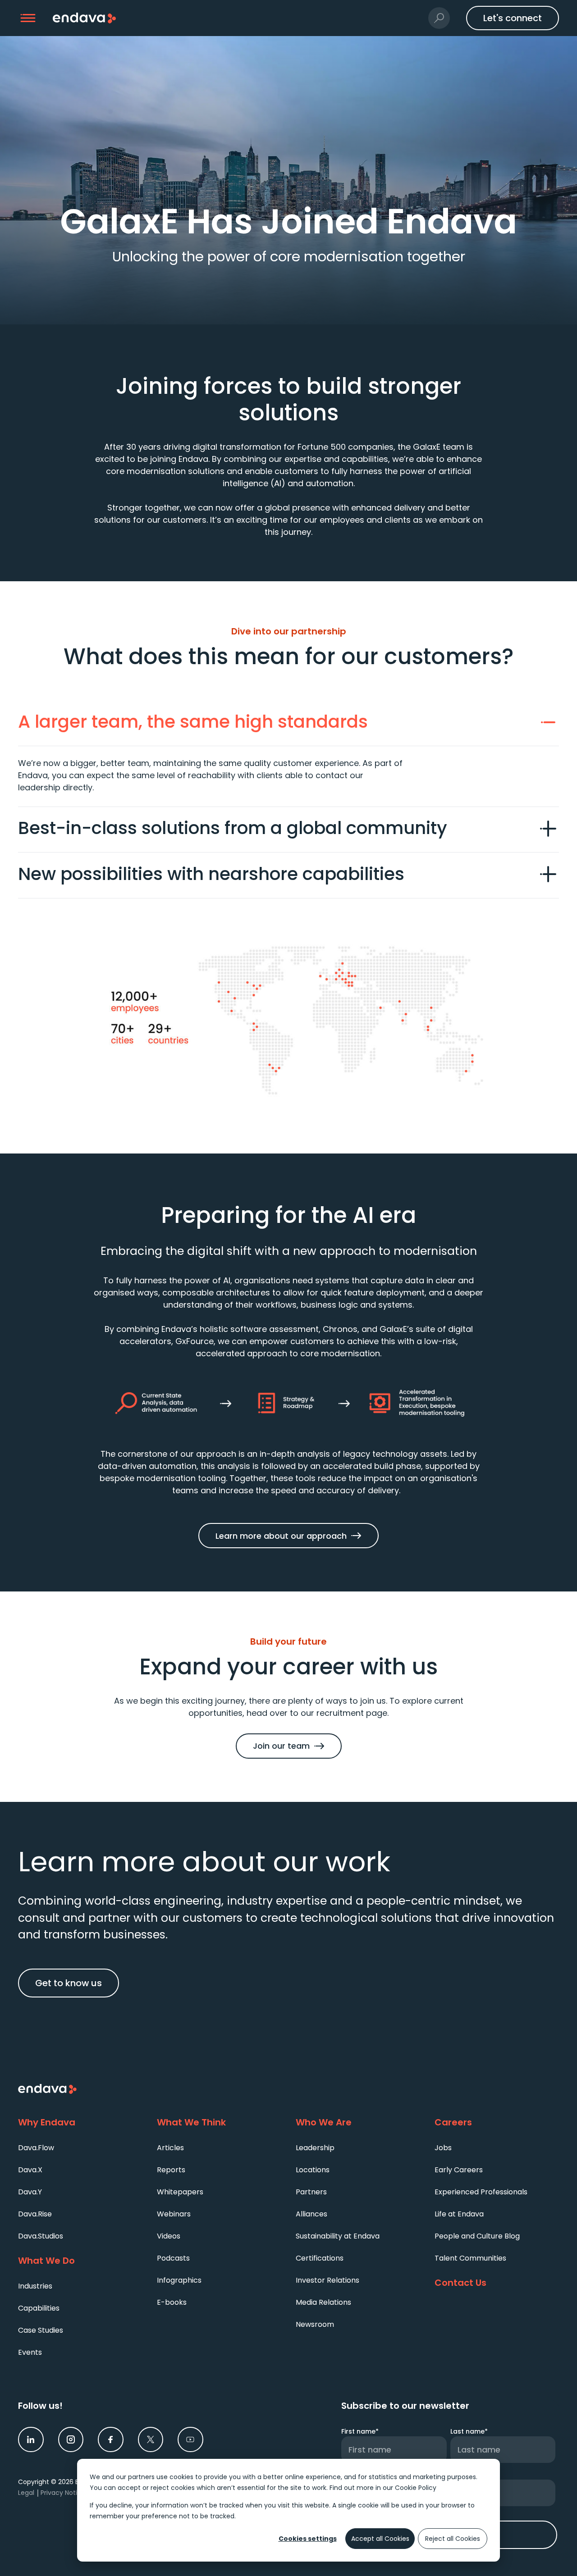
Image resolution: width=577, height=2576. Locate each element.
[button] (28, 18)
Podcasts (173, 2258)
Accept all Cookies (380, 2539)
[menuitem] (80, 2147)
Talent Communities (470, 2258)
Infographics (179, 2280)
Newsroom (315, 2324)
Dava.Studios (41, 2236)
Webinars (174, 2214)
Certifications (320, 2258)
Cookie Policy (416, 2488)
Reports (171, 2170)
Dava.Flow (36, 2148)
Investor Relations (327, 2280)
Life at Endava (459, 2214)
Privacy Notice (63, 2493)
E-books (172, 2302)
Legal (26, 2493)
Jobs (443, 2148)
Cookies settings (308, 2539)
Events (30, 2352)
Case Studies (41, 2330)
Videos (169, 2236)
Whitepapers (180, 2192)
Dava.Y (30, 2192)
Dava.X (30, 2170)
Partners (311, 2192)
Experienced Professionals (481, 2192)
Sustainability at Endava (338, 2236)
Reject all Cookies (453, 2539)
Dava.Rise (35, 2214)
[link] (31, 2440)
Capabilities (39, 2308)
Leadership (315, 2148)
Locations (313, 2170)
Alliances (311, 2214)
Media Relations (323, 2302)
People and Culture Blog (477, 2236)
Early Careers (459, 2170)
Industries (35, 2286)
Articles (170, 2148)
